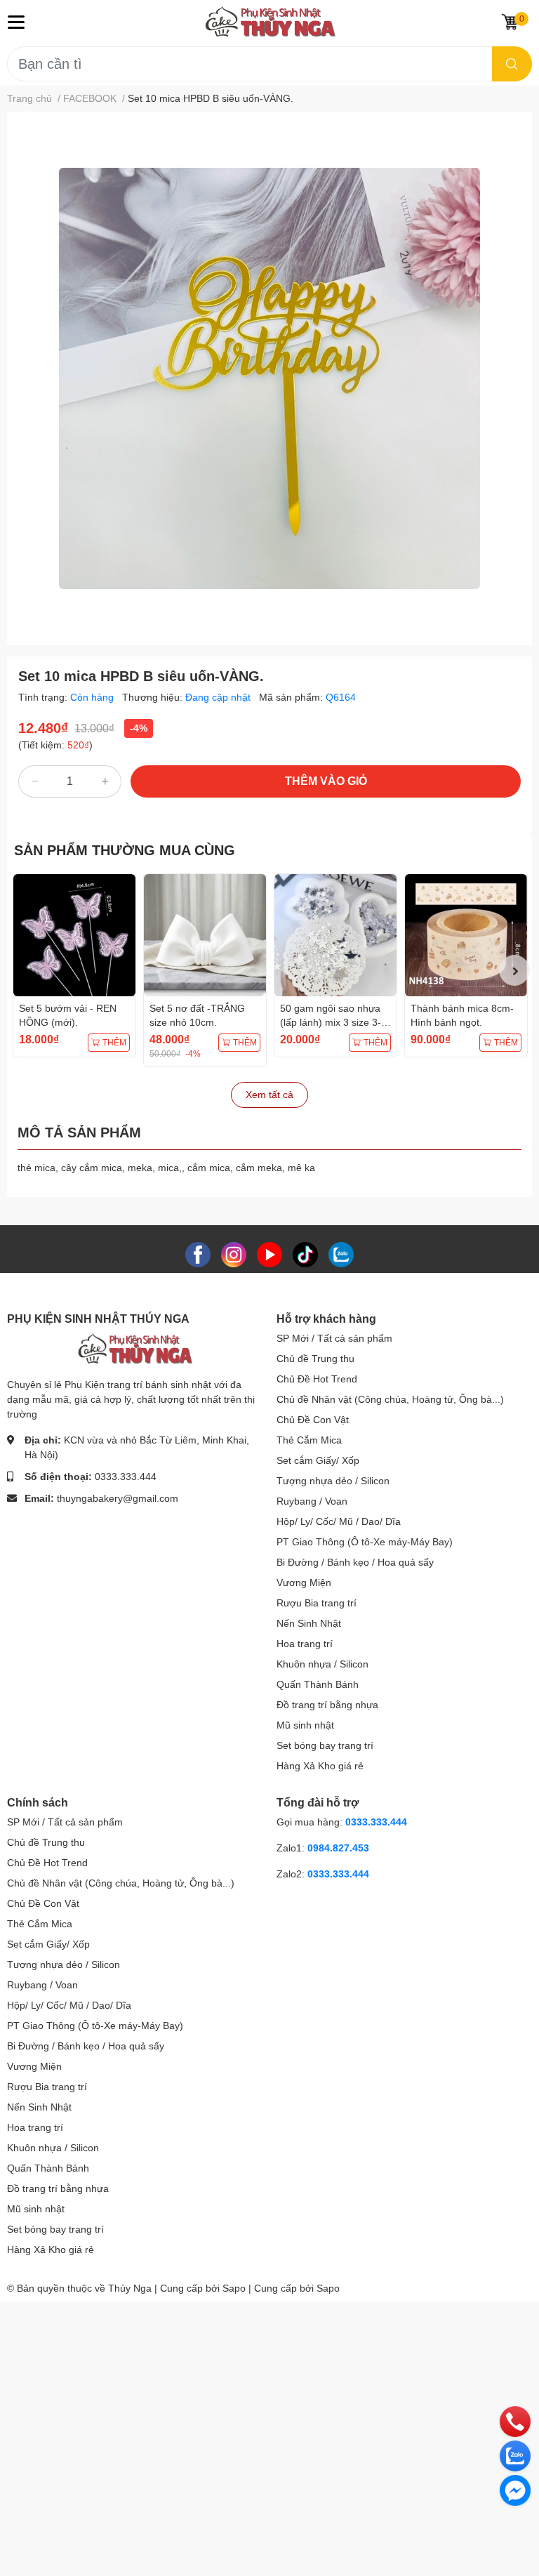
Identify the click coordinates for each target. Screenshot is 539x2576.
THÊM (114, 1043)
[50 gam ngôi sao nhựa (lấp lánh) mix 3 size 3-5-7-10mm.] (335, 935)
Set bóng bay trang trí (325, 1745)
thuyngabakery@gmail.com (118, 1498)
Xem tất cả (269, 1095)
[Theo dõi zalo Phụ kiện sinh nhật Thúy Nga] (341, 1254)
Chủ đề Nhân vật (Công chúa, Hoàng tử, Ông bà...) (390, 1399)
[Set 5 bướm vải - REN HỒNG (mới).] (74, 935)
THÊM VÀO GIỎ (326, 781)
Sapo (328, 2288)
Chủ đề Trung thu (315, 1359)
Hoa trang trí (305, 1644)
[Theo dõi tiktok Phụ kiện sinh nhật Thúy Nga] (305, 1254)
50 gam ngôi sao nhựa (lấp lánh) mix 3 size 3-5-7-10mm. (335, 1022)
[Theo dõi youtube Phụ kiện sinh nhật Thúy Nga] (269, 1254)
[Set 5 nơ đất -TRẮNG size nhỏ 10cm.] (205, 935)
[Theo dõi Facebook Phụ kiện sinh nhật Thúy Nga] (198, 1254)
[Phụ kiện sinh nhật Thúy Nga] (270, 22)
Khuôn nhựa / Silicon (322, 1664)
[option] (269, 378)
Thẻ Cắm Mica (309, 1440)
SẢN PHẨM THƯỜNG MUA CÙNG (125, 850)
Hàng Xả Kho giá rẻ (320, 1766)
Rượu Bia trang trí (317, 1603)
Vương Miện (304, 1583)
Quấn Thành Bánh (318, 1684)
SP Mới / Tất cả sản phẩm (334, 1338)
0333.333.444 (126, 1477)
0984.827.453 (338, 1848)
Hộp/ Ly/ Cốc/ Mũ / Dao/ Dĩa (339, 1521)
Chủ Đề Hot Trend (317, 1379)
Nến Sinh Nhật (309, 1623)
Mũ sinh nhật (305, 1725)
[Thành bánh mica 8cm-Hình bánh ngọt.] (466, 935)
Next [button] (514, 970)
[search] (512, 64)
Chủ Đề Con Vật (313, 1420)
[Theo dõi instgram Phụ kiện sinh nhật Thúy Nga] (234, 1254)
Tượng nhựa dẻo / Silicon (333, 1481)
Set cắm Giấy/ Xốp (318, 1460)
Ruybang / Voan (312, 1501)
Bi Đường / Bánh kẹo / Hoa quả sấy (355, 1562)
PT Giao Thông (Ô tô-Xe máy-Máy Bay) (365, 1542)
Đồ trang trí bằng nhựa (327, 1705)
